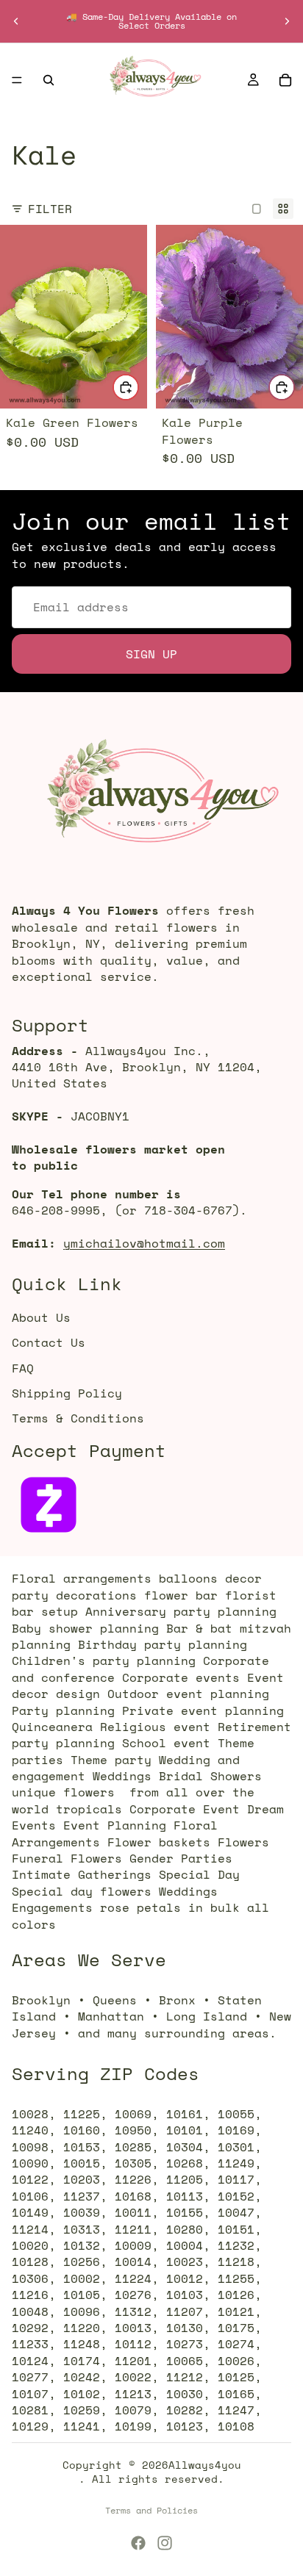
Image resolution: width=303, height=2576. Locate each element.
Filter (50, 209)
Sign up (151, 653)
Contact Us (49, 1342)
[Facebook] (138, 2543)
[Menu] (17, 80)
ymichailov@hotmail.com (144, 1243)
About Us (41, 1317)
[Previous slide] (16, 21)
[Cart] (285, 80)
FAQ (23, 1367)
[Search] (49, 80)
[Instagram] (165, 2543)
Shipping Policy (67, 1393)
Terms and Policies (151, 2510)
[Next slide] (287, 21)
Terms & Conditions (78, 1418)
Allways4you (205, 2465)
